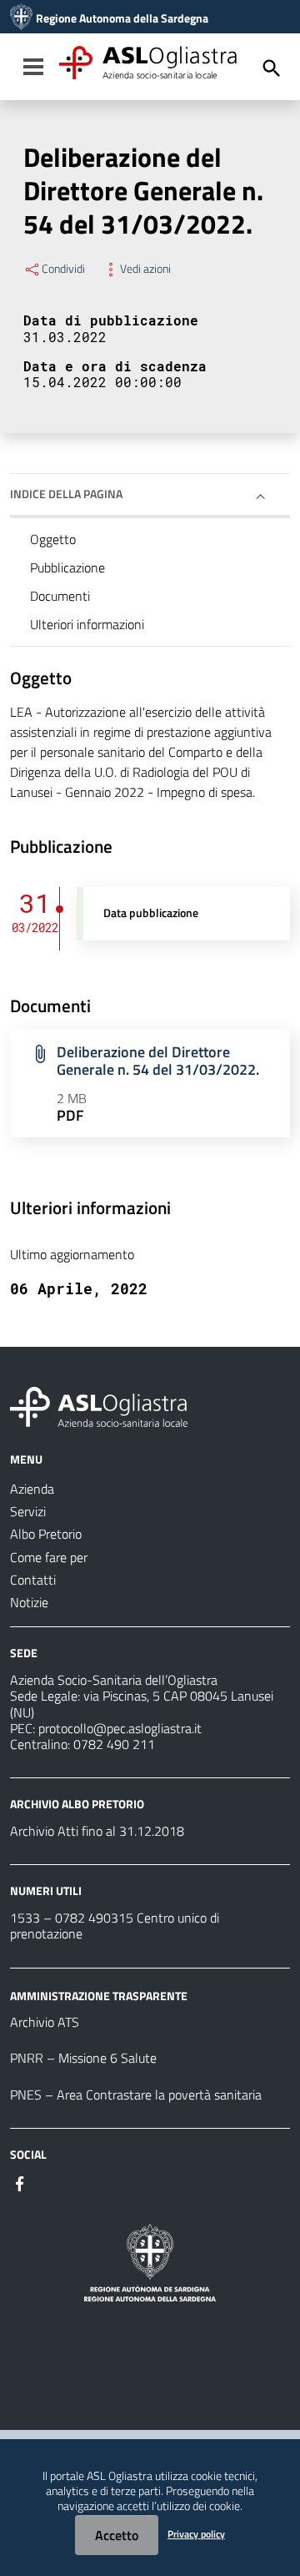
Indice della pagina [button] (66, 494)
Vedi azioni (145, 269)
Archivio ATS (45, 2022)
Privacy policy (196, 2534)
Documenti (60, 596)
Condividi (63, 269)
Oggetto (53, 539)
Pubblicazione (67, 567)
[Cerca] (272, 68)
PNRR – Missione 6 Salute (83, 2058)
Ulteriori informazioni (87, 624)
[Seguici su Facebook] (20, 2182)
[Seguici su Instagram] (50, 2182)
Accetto (117, 2535)
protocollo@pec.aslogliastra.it (120, 1728)
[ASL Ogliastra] (21, 18)
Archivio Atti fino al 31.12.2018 (97, 1831)
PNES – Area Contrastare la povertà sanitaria (136, 2095)
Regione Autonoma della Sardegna (122, 18)
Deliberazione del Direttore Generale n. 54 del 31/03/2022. (158, 1061)
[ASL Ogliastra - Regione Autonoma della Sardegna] (99, 1405)
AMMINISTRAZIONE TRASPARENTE (99, 1995)
